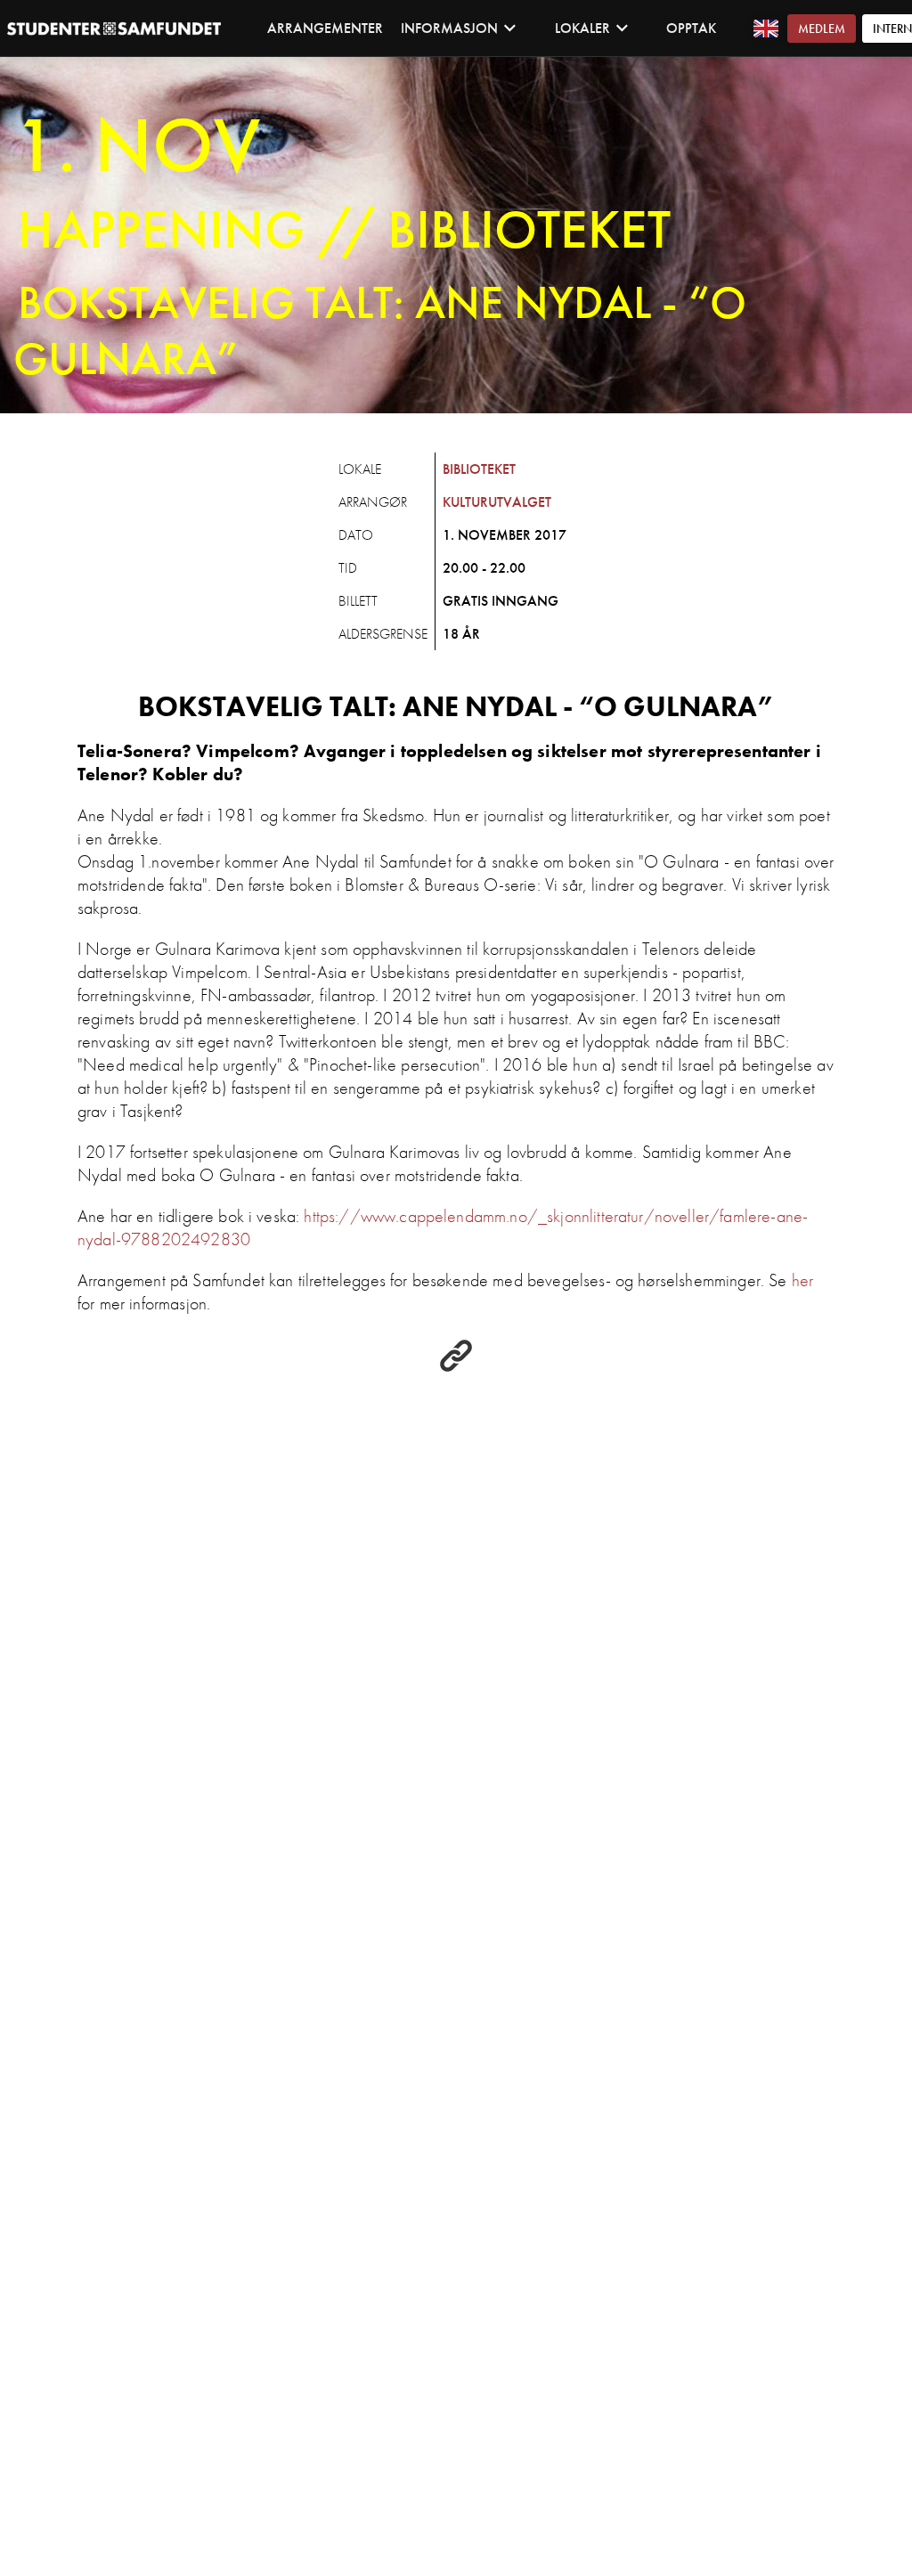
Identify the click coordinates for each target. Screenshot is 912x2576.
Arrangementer (325, 28)
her (802, 1280)
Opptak (691, 28)
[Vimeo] (456, 1367)
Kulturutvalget (497, 502)
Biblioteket (479, 469)
